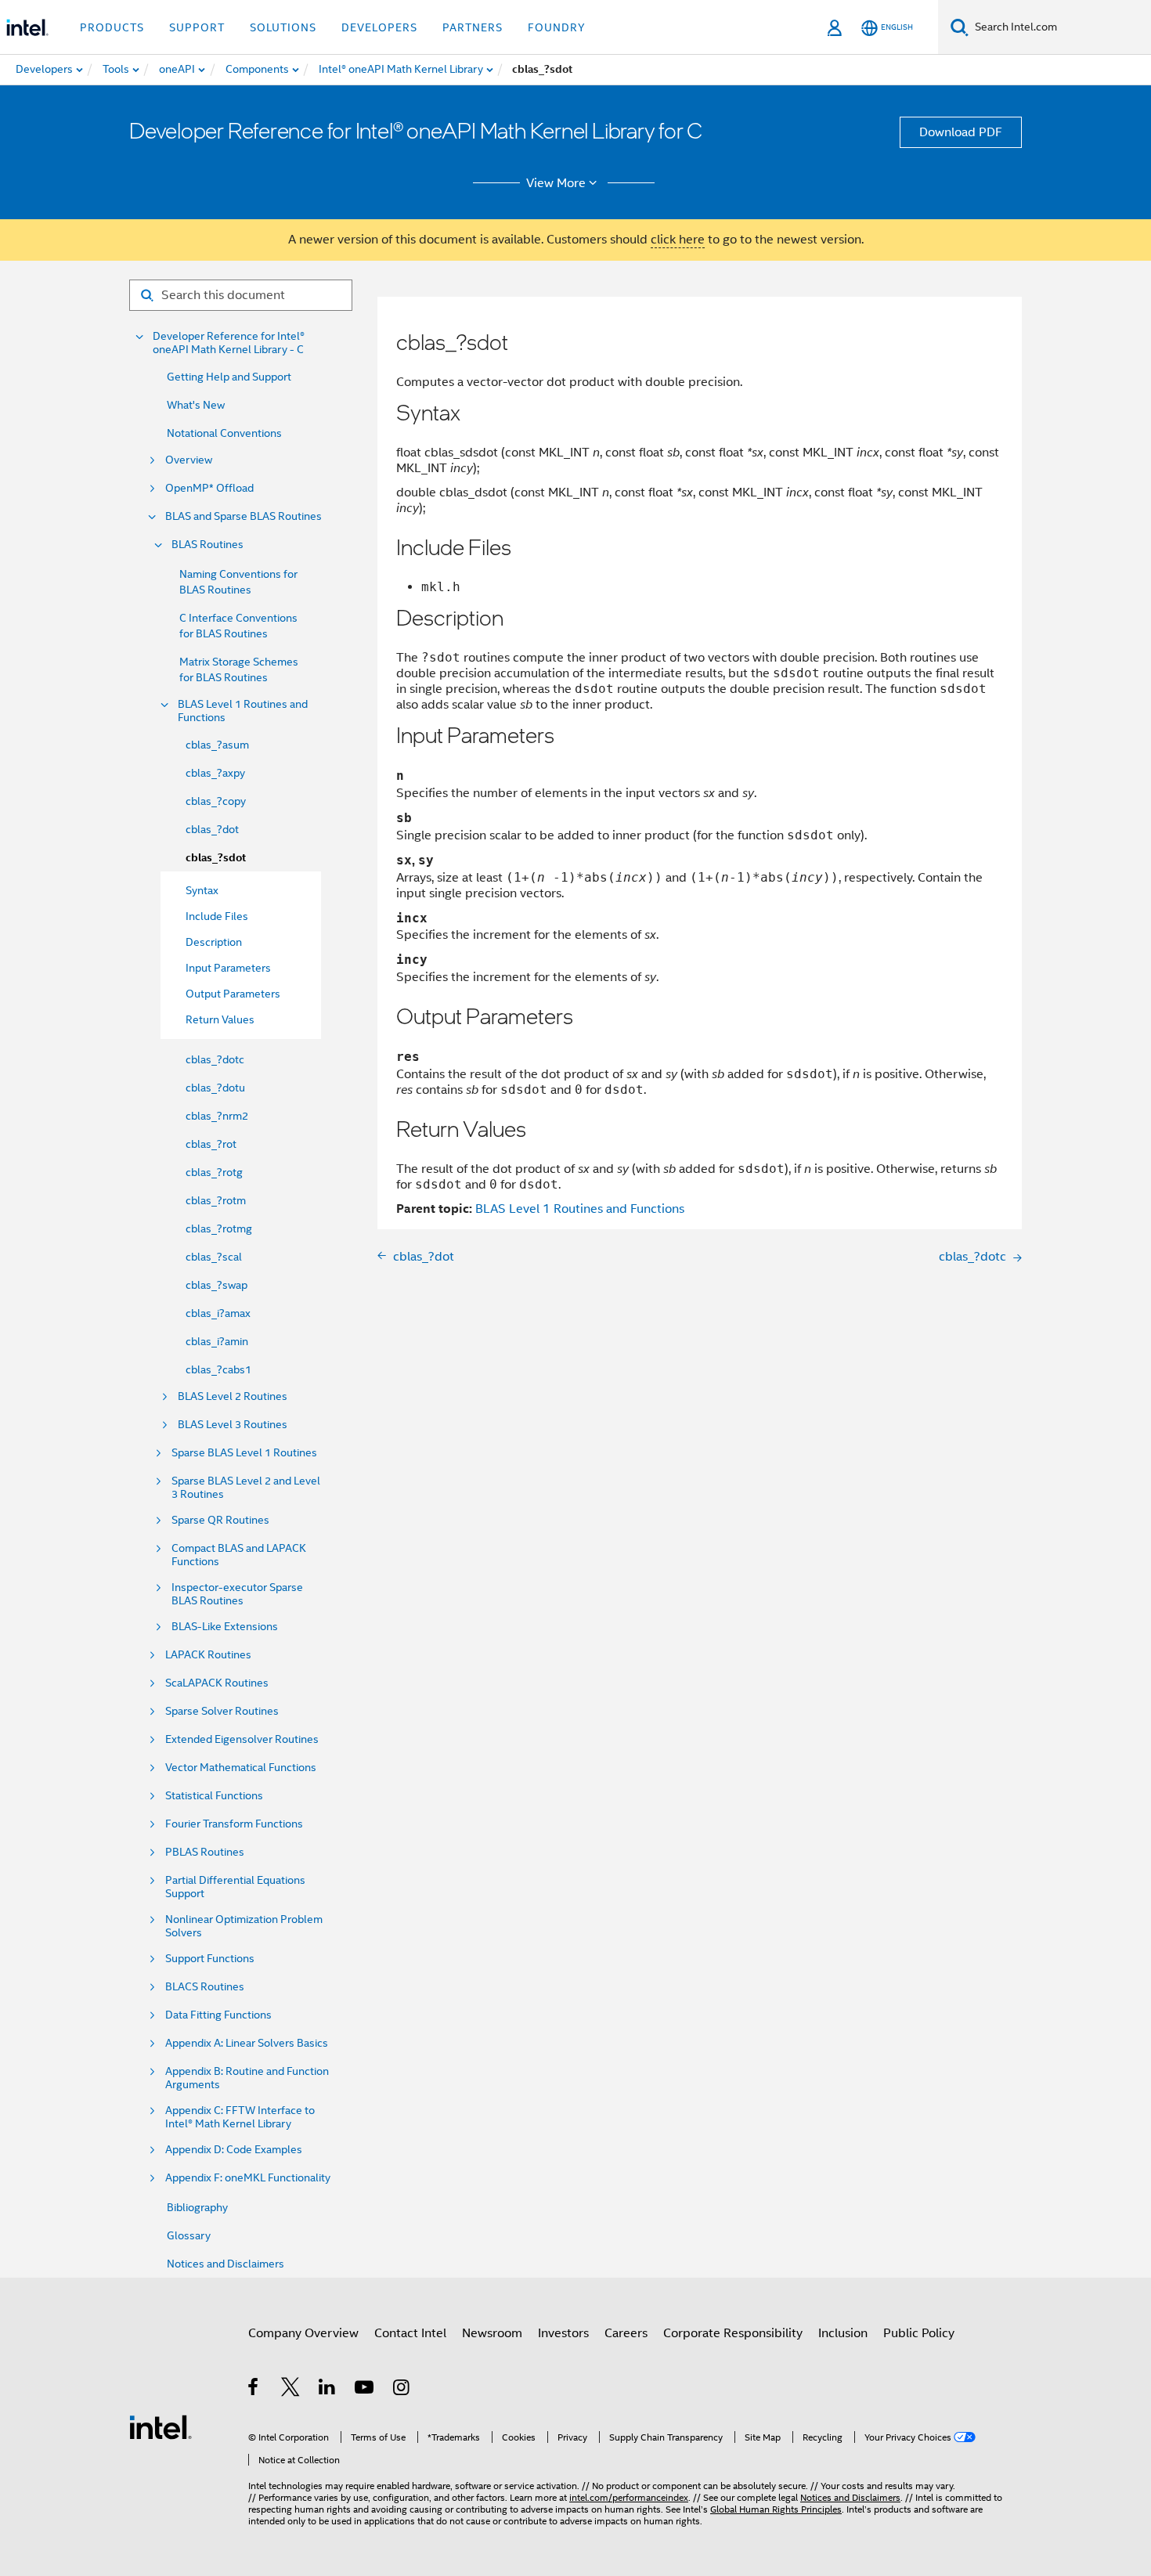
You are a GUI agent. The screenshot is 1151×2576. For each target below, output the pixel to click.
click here (678, 240)
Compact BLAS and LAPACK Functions (239, 1555)
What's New (196, 405)
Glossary (189, 2235)
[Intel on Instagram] (402, 2390)
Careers (626, 2333)
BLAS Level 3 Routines (233, 1425)
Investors (563, 2333)
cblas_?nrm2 (217, 1116)
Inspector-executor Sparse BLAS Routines (237, 1594)
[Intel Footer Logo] (161, 2426)
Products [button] (112, 27)
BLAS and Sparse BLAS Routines (244, 516)
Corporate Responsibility (733, 2333)
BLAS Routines (207, 545)
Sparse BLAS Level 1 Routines (244, 1453)
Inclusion (843, 2333)
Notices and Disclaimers (226, 2264)
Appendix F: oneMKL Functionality (248, 2178)
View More (556, 183)
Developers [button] (379, 27)
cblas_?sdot (216, 858)
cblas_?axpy (215, 773)
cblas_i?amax (218, 1313)
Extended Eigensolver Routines (242, 1739)
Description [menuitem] (214, 942)
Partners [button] (473, 27)
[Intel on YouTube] (365, 2390)
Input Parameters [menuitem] (228, 968)
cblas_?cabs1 (218, 1369)
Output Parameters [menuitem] (233, 994)
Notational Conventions (224, 433)
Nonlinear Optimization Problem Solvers (244, 1926)
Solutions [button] (283, 27)
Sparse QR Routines (220, 1520)
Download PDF (961, 132)
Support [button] (197, 27)
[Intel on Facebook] (254, 2390)
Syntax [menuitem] (202, 890)
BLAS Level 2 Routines (233, 1396)
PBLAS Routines (205, 1852)
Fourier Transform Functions (234, 1824)
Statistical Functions (214, 1796)
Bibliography (197, 2207)
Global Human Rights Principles (776, 2509)
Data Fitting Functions (218, 2015)
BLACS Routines (205, 1987)
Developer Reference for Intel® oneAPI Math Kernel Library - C (229, 343)
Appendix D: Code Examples (234, 2150)
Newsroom (492, 2333)
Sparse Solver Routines (222, 1711)
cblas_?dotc (215, 1059)
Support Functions (210, 1959)
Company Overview (303, 2333)
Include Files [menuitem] (217, 916)
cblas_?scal (214, 1257)
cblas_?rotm (216, 1200)
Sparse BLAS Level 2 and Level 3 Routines (246, 1488)
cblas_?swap (216, 1285)
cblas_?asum (217, 745)
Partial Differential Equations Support (235, 1887)
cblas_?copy (216, 801)
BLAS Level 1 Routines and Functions (243, 711)
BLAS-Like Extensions (225, 1627)
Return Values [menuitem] (220, 1019)
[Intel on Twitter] (291, 2390)
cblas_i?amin (217, 1341)
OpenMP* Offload (209, 488)
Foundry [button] (557, 27)
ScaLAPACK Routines (217, 1683)
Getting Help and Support (229, 377)
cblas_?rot (211, 1144)
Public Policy (919, 2333)
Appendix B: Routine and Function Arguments (247, 2078)
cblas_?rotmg (219, 1228)
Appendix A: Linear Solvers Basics (247, 2043)
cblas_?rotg (214, 1172)
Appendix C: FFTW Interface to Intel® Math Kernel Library (240, 2117)
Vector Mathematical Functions (241, 1768)
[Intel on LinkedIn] (328, 2390)
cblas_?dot (212, 829)
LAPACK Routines (208, 1655)
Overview (189, 460)
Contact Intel (410, 2333)
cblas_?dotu (215, 1088)
